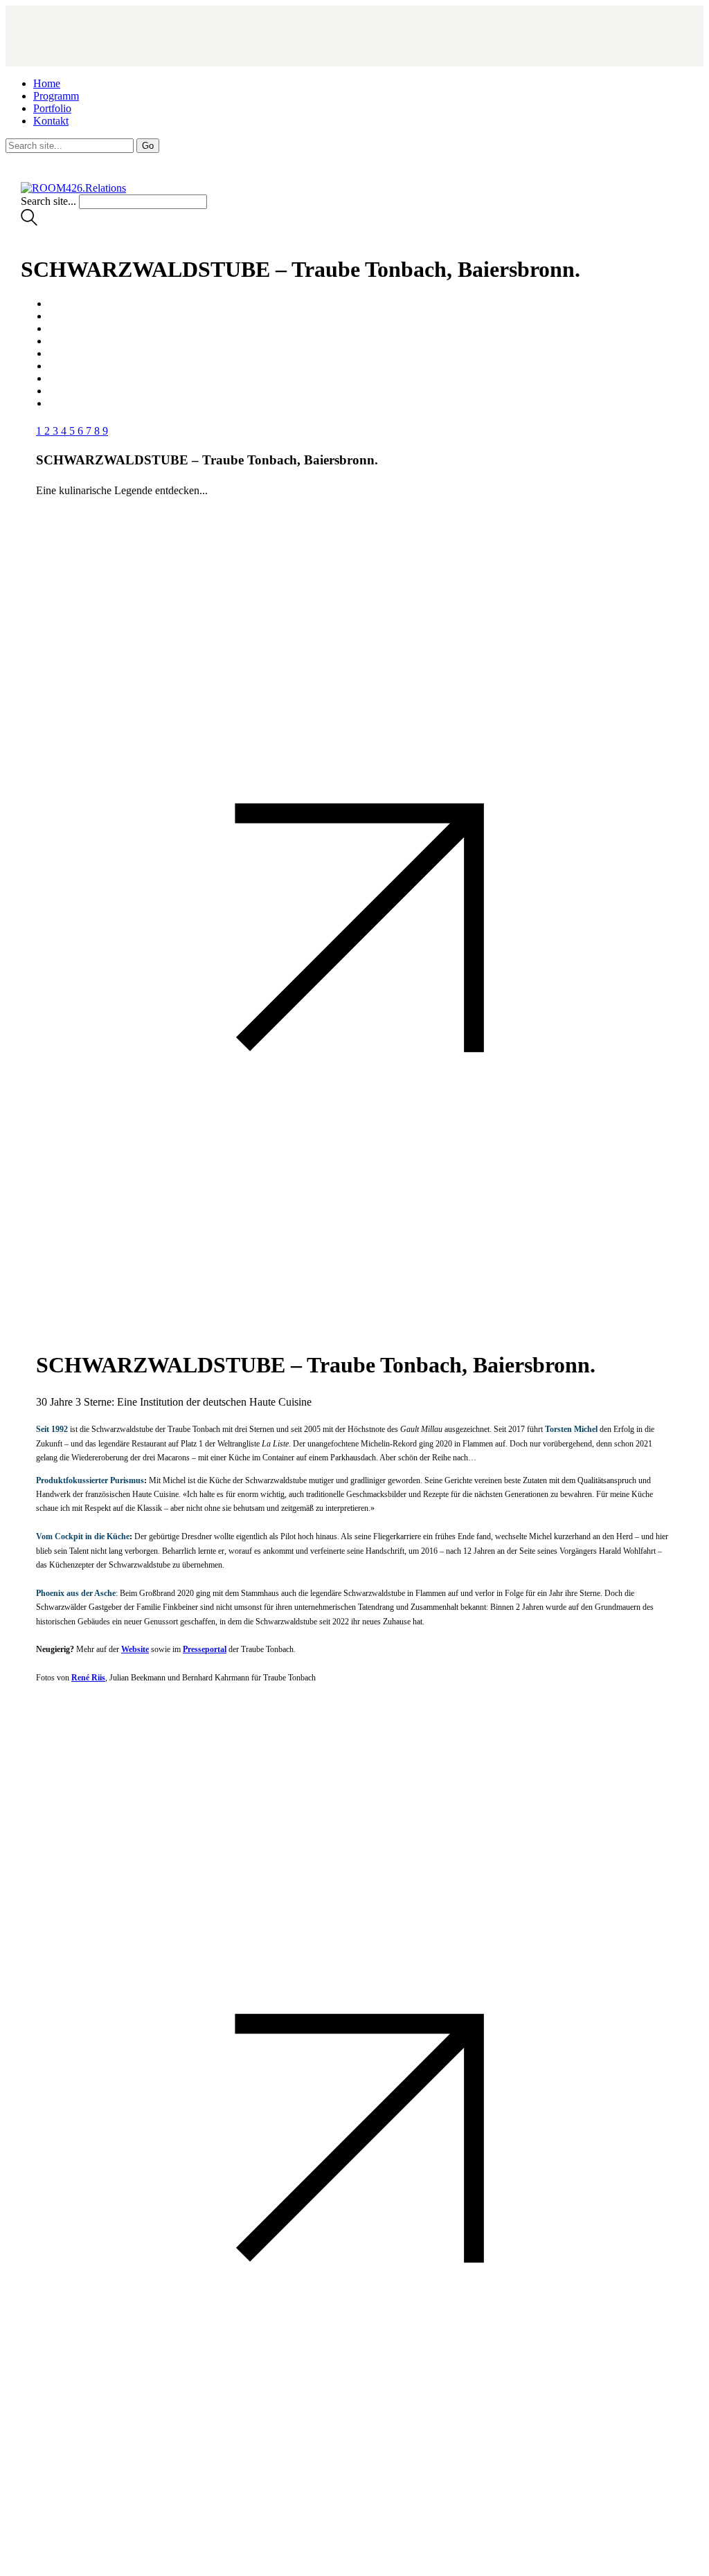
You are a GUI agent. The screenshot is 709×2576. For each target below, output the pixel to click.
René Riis (88, 1678)
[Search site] (29, 222)
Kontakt (51, 121)
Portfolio (52, 108)
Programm (56, 96)
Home (47, 83)
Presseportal (205, 1649)
